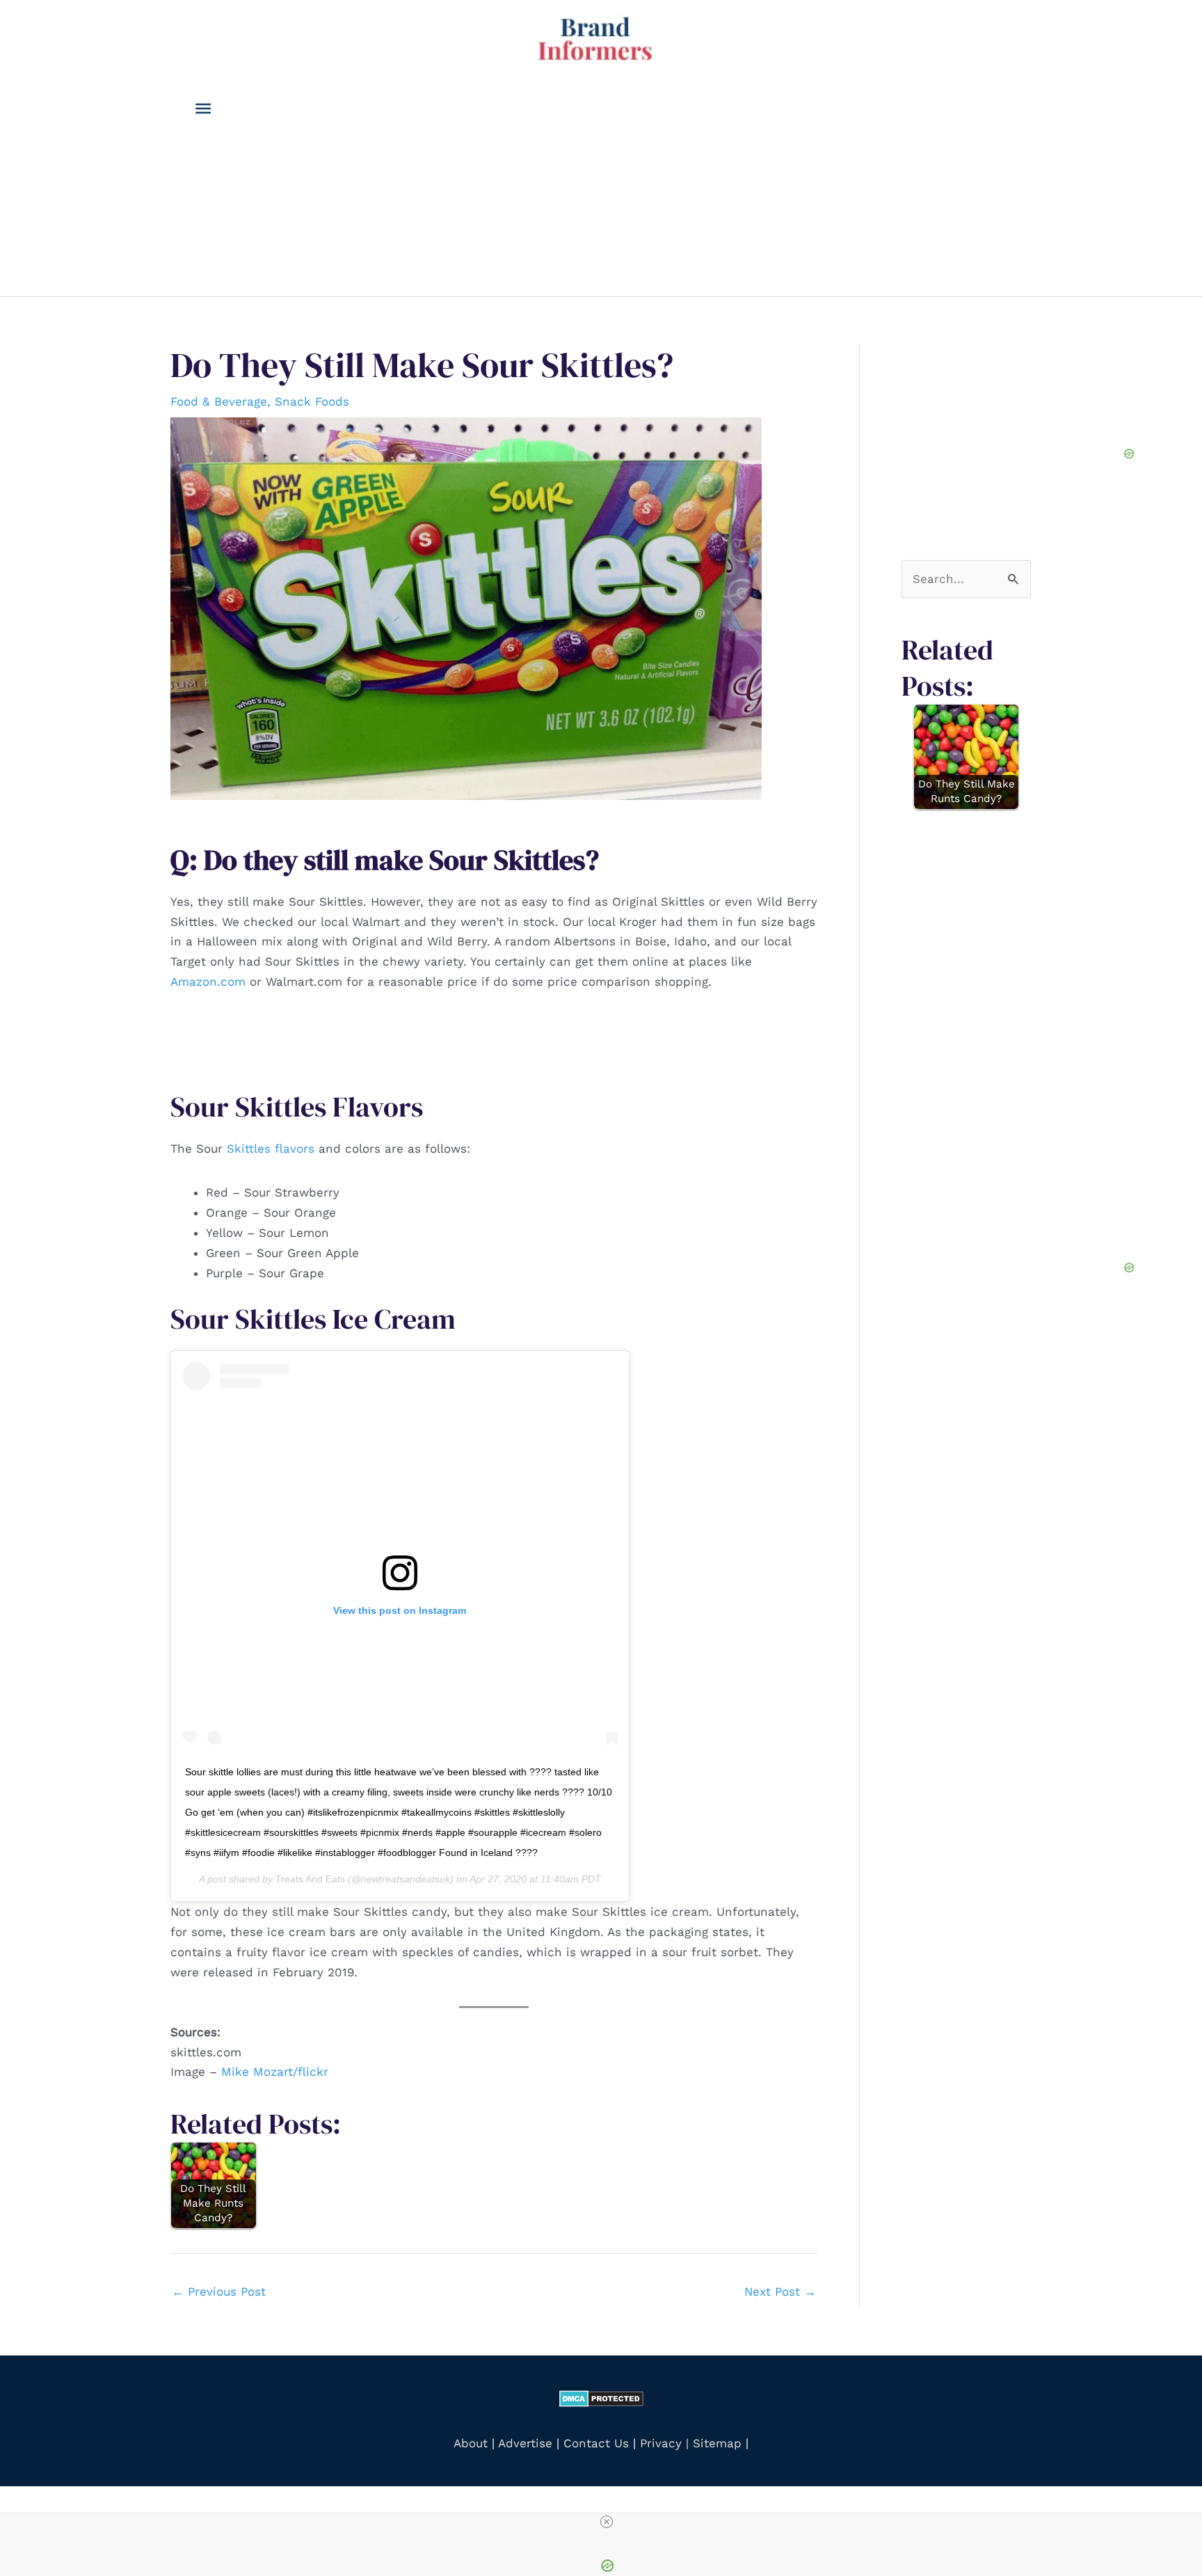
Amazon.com (208, 982)
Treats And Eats (310, 1879)
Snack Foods (312, 401)
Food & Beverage (219, 401)
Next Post (780, 2291)
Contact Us (596, 2443)
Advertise (527, 2443)
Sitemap (717, 2443)
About (471, 2443)
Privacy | (664, 2443)
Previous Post (219, 2291)
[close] (607, 2522)
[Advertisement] (621, 192)
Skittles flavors (271, 1149)
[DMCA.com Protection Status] (601, 2397)
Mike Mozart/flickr (275, 2072)
